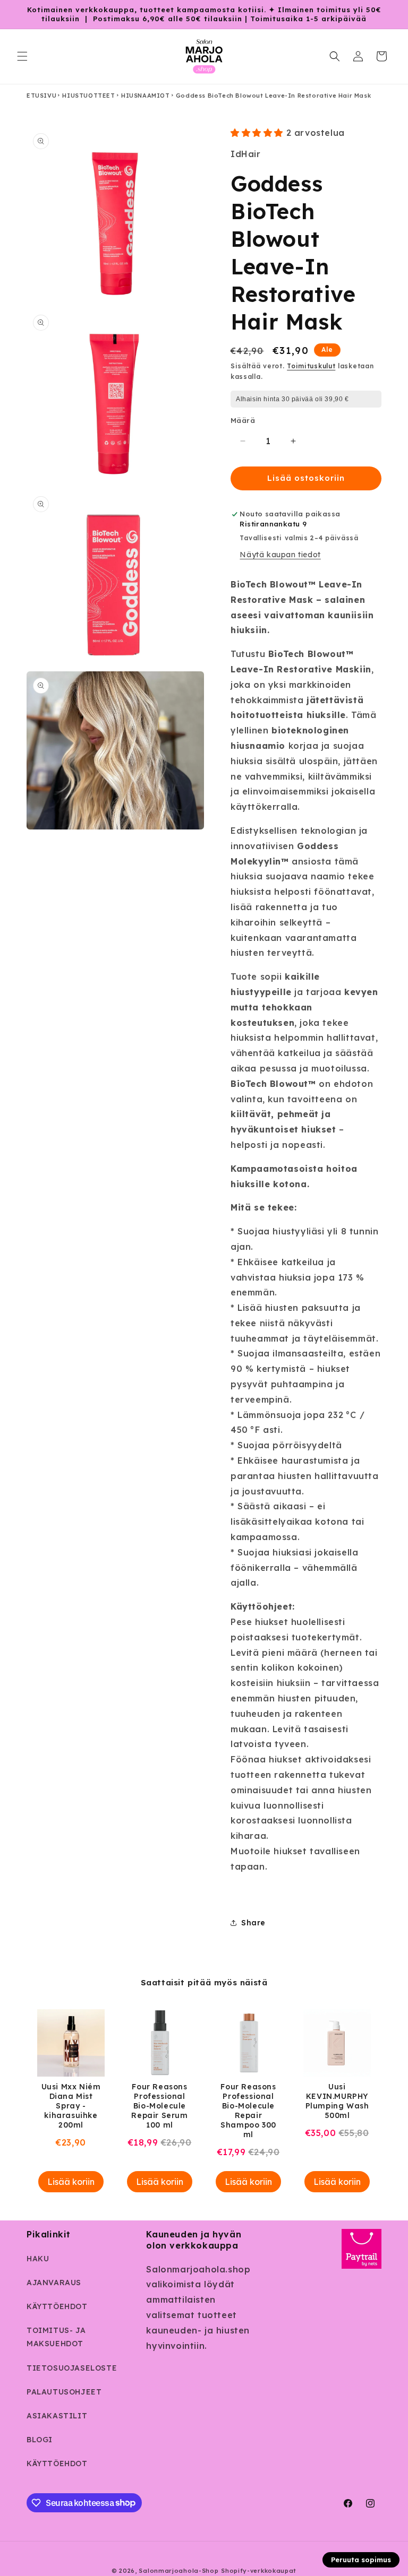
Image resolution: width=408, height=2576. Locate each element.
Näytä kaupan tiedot (280, 555)
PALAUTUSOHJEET (64, 2392)
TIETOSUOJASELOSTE (72, 2368)
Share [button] (253, 1923)
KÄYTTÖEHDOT (57, 2306)
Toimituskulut (311, 366)
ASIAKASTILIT (57, 2416)
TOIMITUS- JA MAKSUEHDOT (56, 2337)
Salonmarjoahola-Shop (178, 2571)
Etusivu (41, 96)
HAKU (38, 2259)
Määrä (243, 420)
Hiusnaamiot (146, 96)
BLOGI (40, 2440)
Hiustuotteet (88, 96)
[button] (22, 56)
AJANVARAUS (54, 2283)
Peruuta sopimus (361, 2560)
